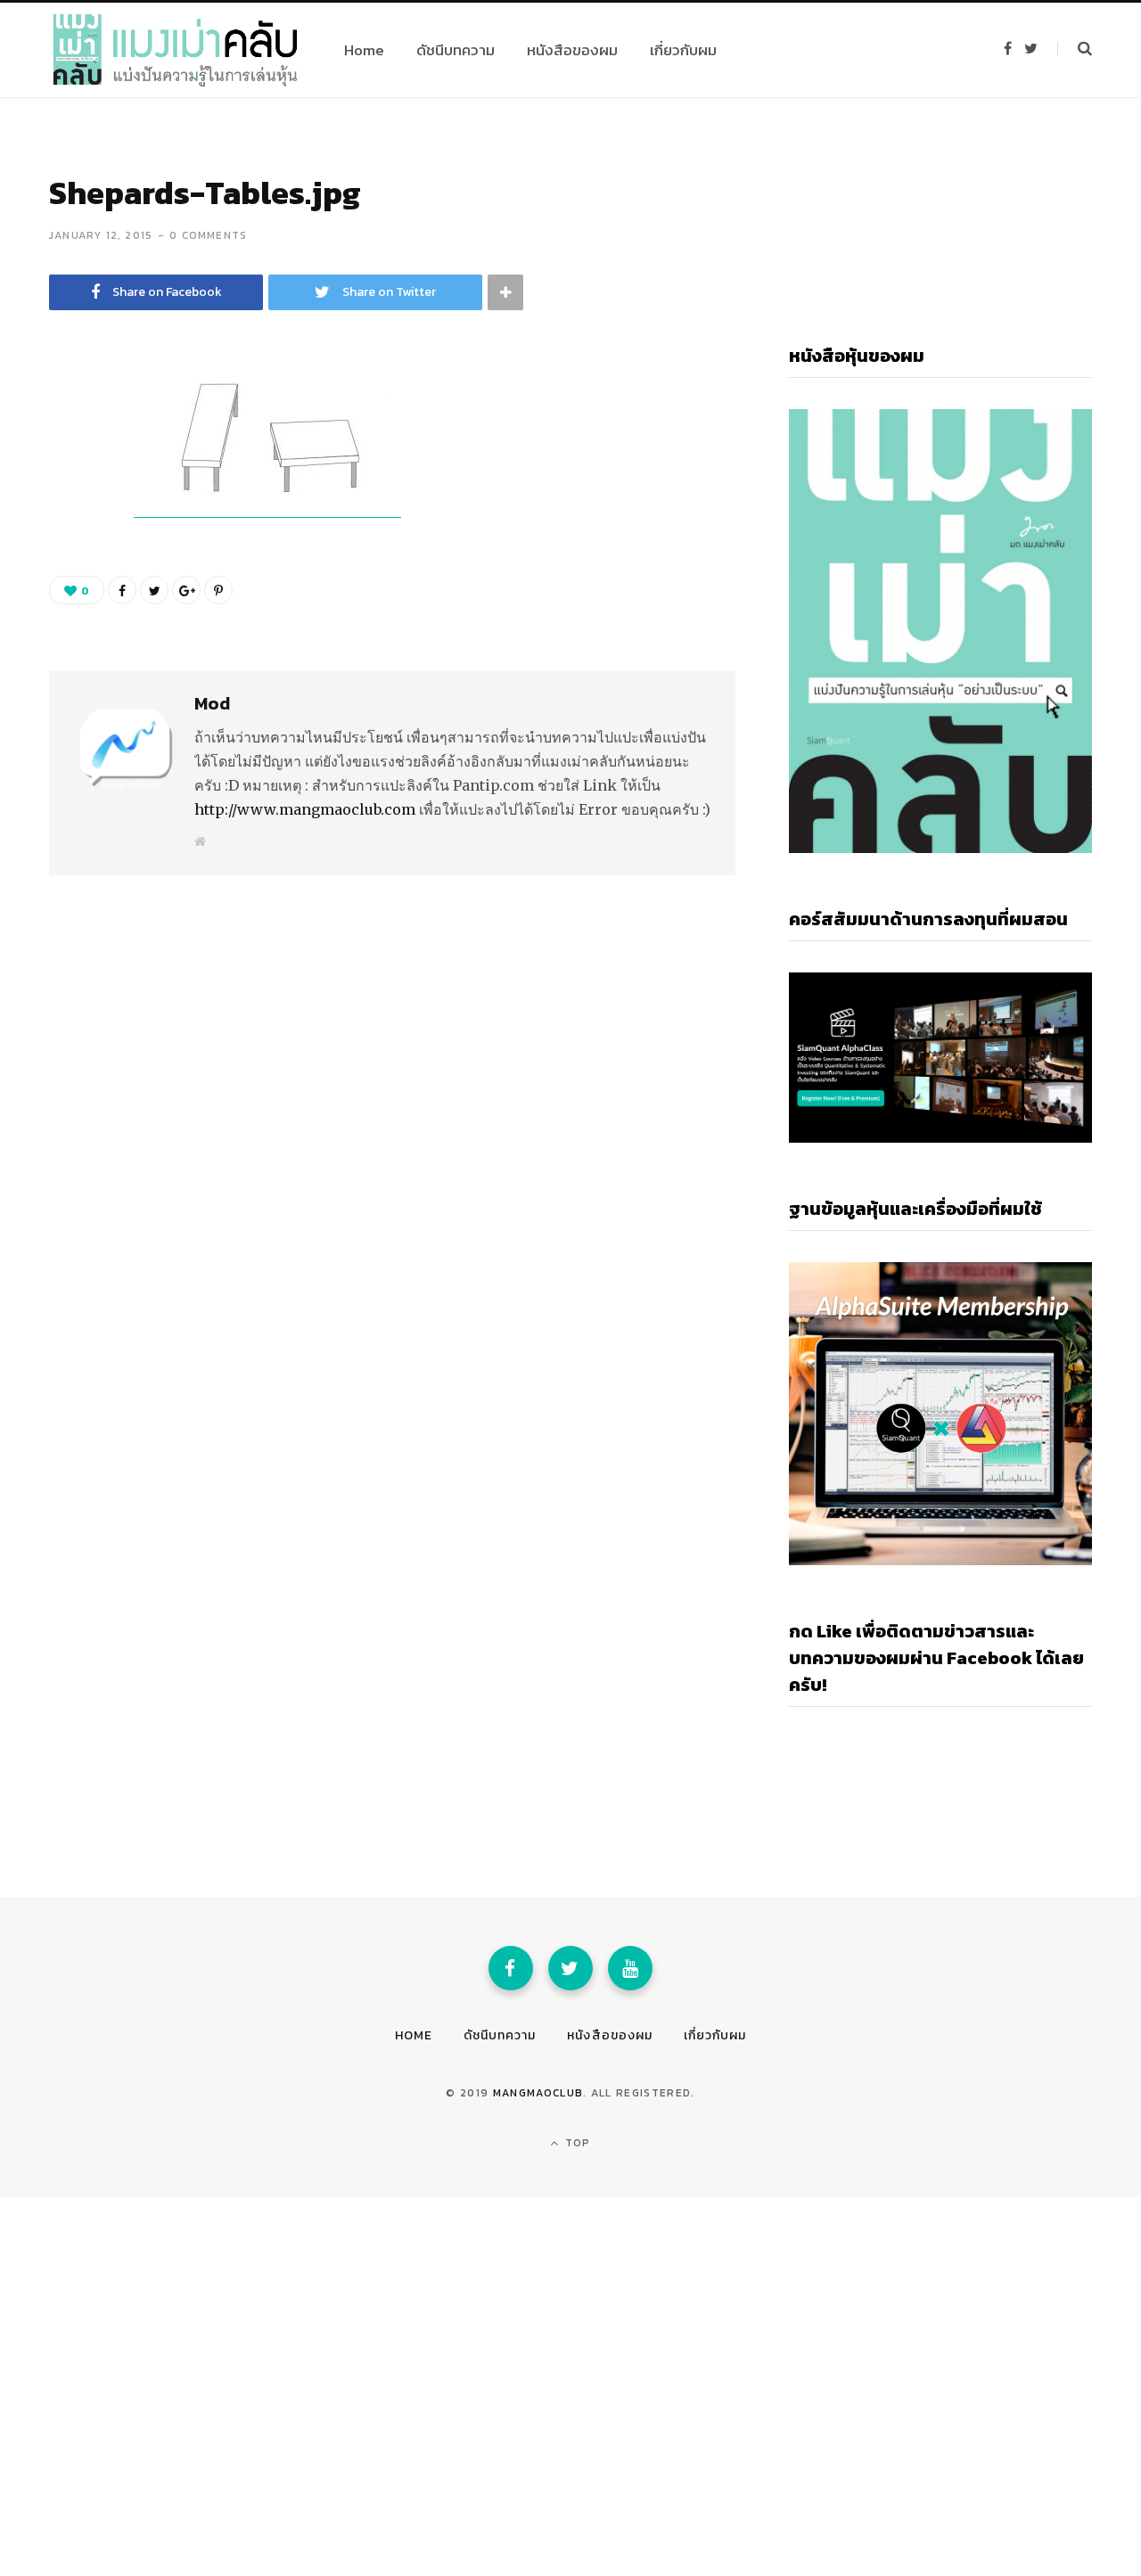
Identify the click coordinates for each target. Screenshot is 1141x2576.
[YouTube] (630, 1968)
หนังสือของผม (610, 2035)
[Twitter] (570, 1968)
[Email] (68, 536)
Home (414, 2035)
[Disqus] (392, 1094)
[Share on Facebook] (68, 441)
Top (576, 2143)
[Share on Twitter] (68, 488)
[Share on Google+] (186, 590)
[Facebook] (511, 1968)
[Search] (1075, 49)
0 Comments (208, 235)
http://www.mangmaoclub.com (305, 809)
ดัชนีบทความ (500, 2035)
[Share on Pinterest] (218, 590)
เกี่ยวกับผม (715, 2035)
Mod (212, 703)
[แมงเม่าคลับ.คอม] (175, 50)
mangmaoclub (538, 2093)
